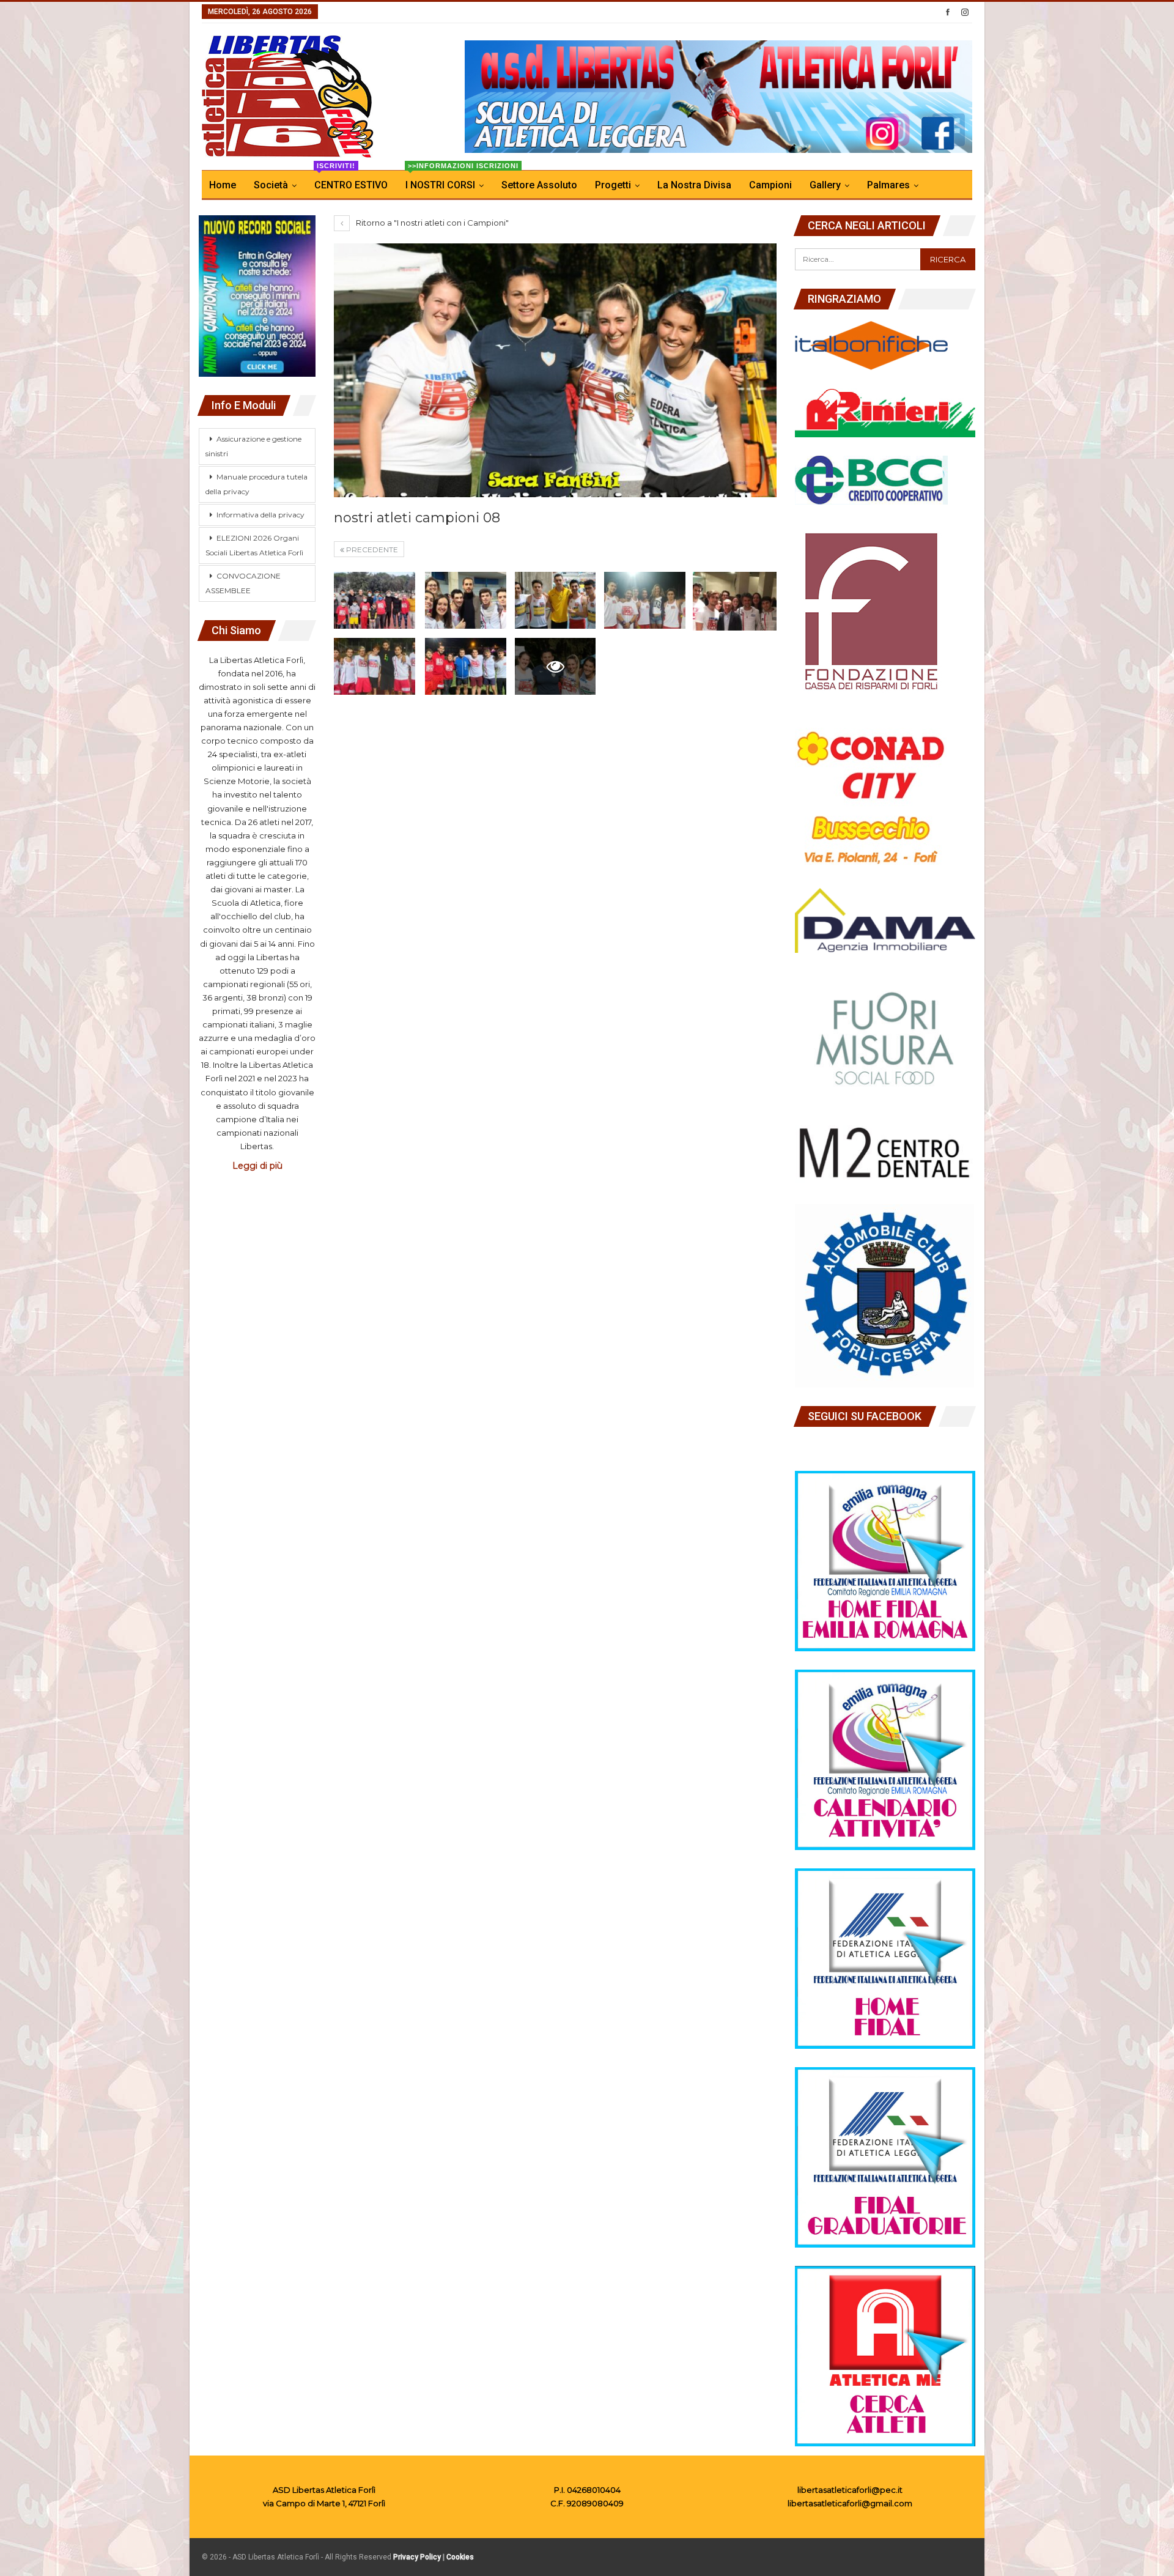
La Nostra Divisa (694, 185)
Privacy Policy (417, 2557)
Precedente (371, 550)
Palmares (888, 185)
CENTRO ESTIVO (351, 181)
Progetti (613, 185)
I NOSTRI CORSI (448, 181)
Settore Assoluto (539, 185)
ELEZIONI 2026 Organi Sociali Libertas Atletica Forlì (254, 545)
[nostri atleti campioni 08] (375, 600)
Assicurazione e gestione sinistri (253, 446)
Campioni (770, 185)
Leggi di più (257, 1166)
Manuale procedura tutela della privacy (257, 484)
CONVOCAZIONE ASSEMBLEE (243, 583)
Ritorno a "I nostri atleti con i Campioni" (431, 223)
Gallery (825, 185)
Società (271, 185)
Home (223, 185)
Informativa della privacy (260, 515)
